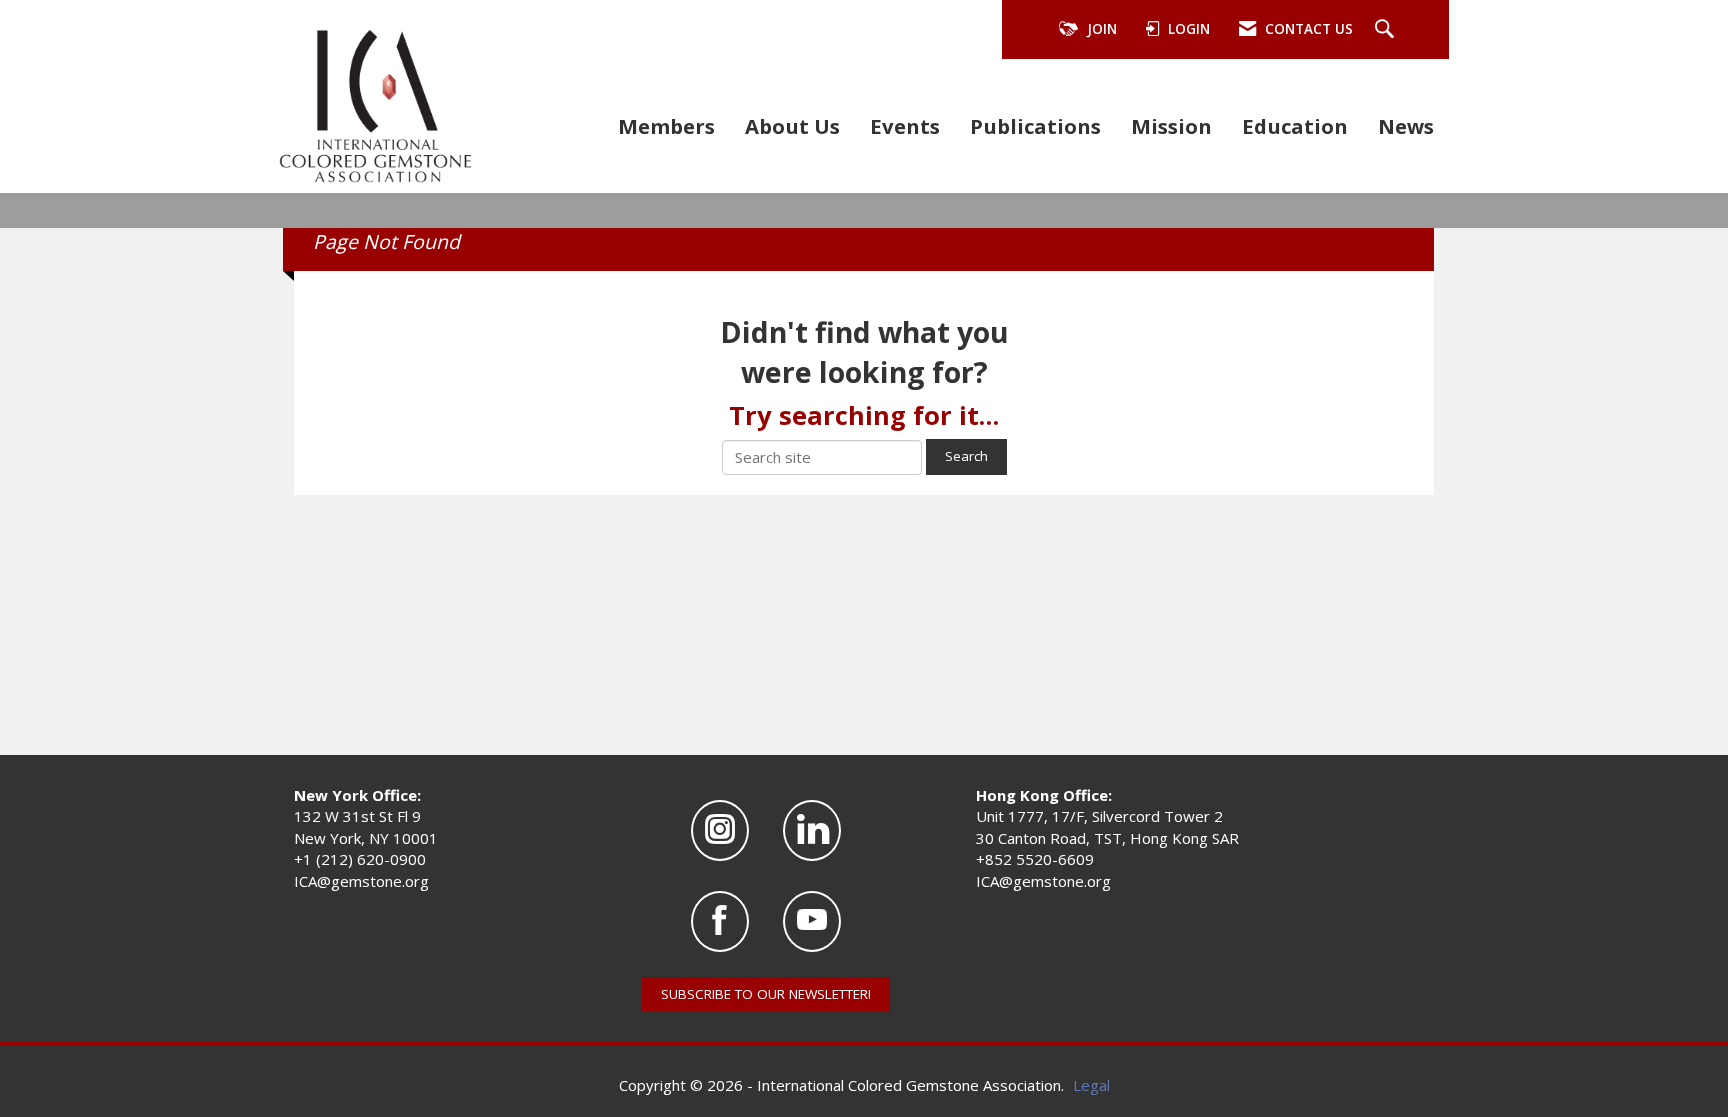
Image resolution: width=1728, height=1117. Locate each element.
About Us (792, 126)
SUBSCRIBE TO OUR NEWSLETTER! (766, 994)
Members (666, 126)
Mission (1171, 126)
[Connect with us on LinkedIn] (812, 830)
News (1406, 126)
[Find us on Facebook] (720, 921)
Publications (1035, 126)
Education (1295, 126)
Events (905, 126)
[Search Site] (1387, 30)
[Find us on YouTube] (812, 921)
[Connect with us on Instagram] (720, 830)
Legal (1091, 1085)
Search (966, 456)
